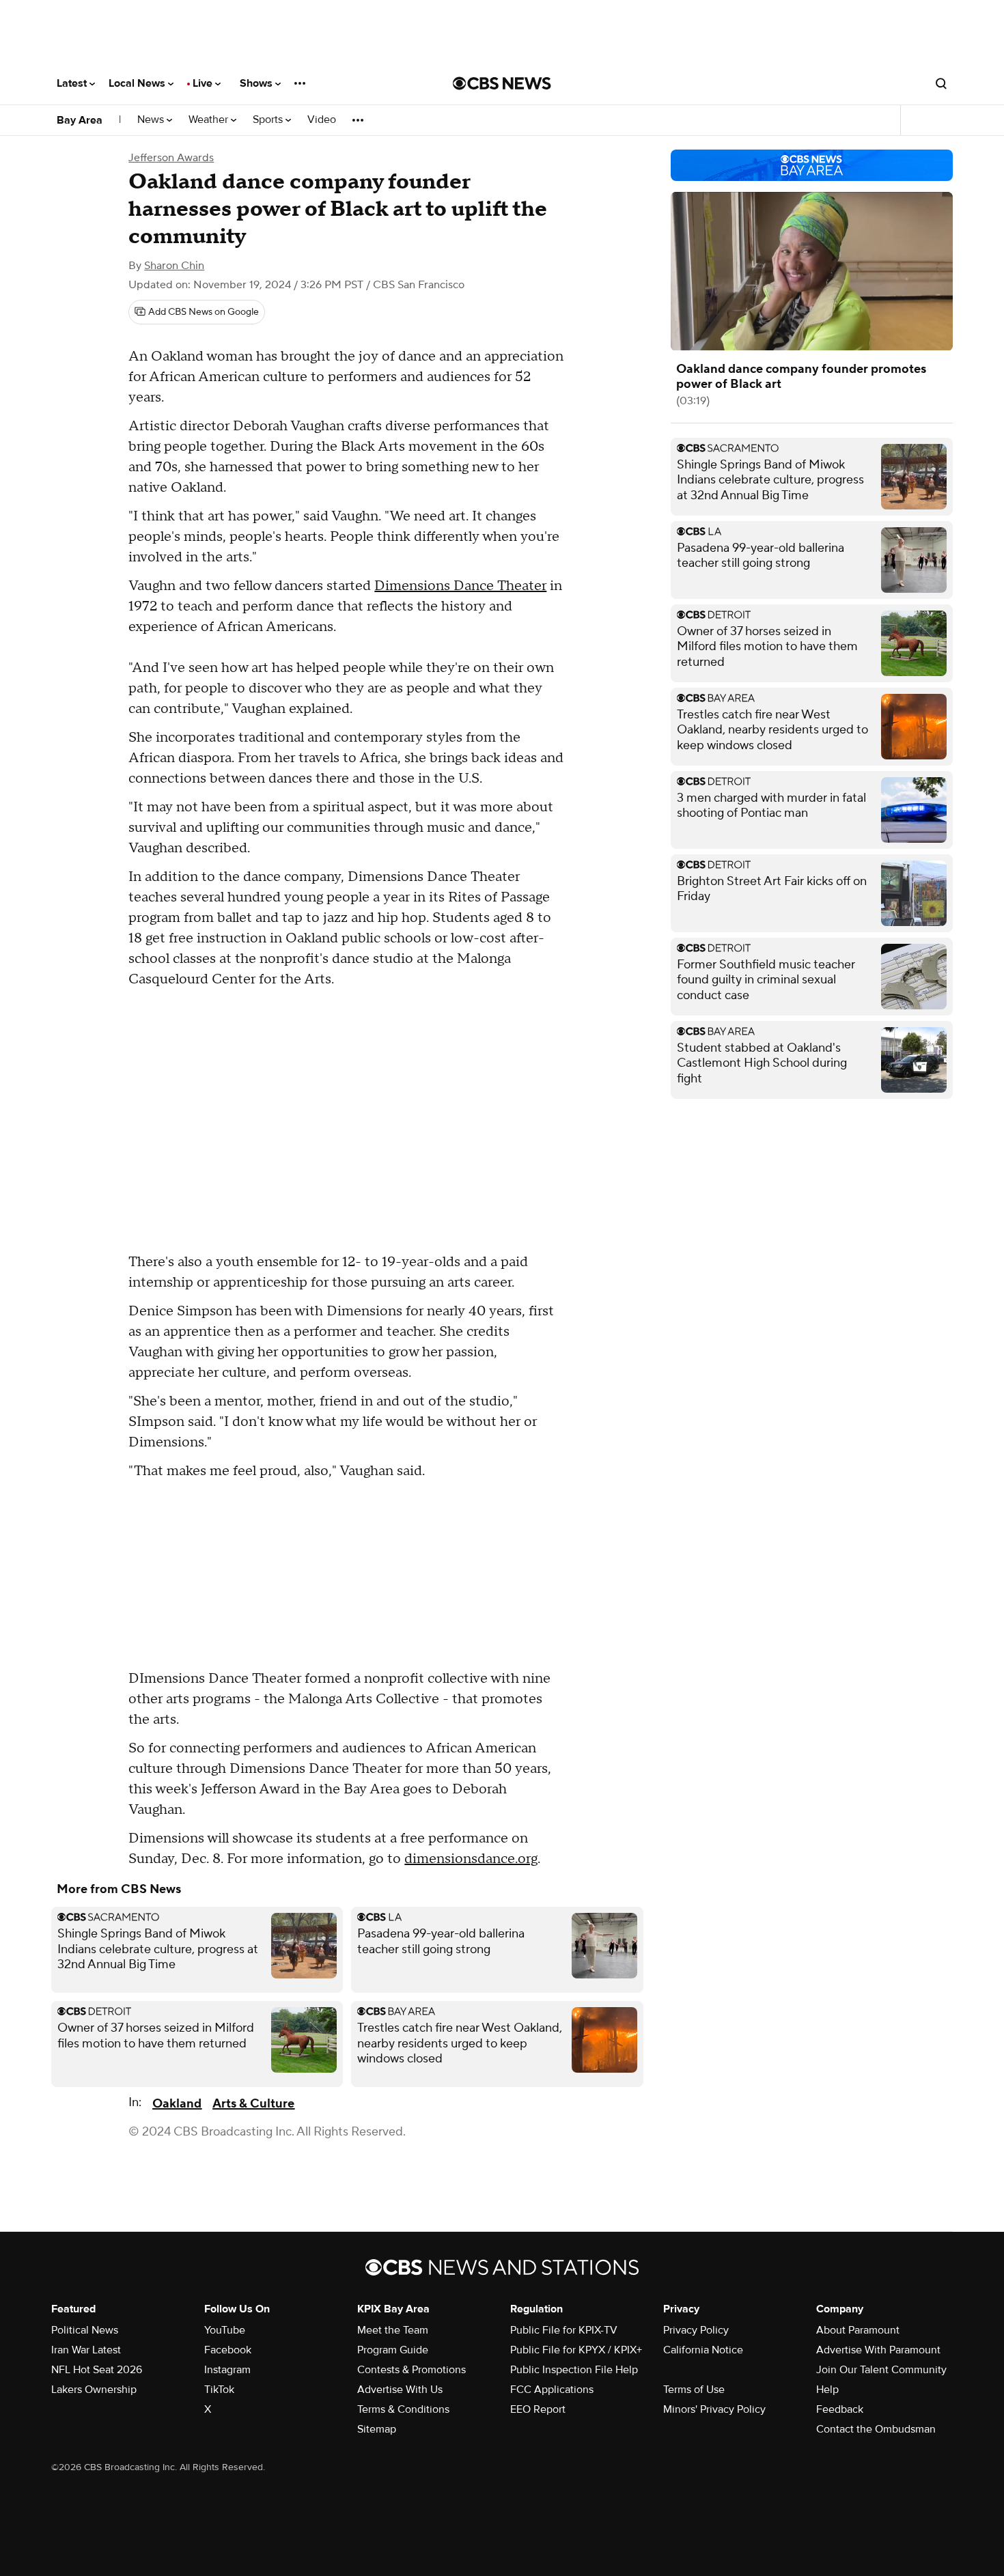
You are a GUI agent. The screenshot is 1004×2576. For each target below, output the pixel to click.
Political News (85, 2330)
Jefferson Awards (171, 158)
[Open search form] (941, 83)
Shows (257, 83)
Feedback (840, 2409)
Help (827, 2390)
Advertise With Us (400, 2390)
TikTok (219, 2390)
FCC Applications (552, 2390)
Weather (210, 120)
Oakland (177, 2104)
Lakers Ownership (94, 2390)
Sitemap (377, 2429)
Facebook (228, 2350)
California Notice (703, 2350)
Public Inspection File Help (574, 2370)
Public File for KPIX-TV (564, 2330)
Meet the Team (393, 2330)
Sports (269, 120)
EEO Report (538, 2409)
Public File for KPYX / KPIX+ (576, 2350)
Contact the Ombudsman (876, 2429)
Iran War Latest (86, 2350)
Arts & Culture (253, 2104)
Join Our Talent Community (881, 2370)
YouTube (225, 2330)
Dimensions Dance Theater (460, 586)
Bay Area (80, 120)
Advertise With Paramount (878, 2350)
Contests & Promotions (412, 2370)
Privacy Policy (696, 2330)
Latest (73, 83)
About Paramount (858, 2330)
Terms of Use (694, 2390)
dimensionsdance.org (471, 1859)
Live (204, 83)
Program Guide (393, 2350)
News (152, 120)
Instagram (227, 2370)
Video (322, 120)
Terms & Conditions (403, 2409)
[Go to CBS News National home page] (502, 83)
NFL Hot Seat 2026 (97, 2370)
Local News (138, 83)
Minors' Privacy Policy (714, 2409)
